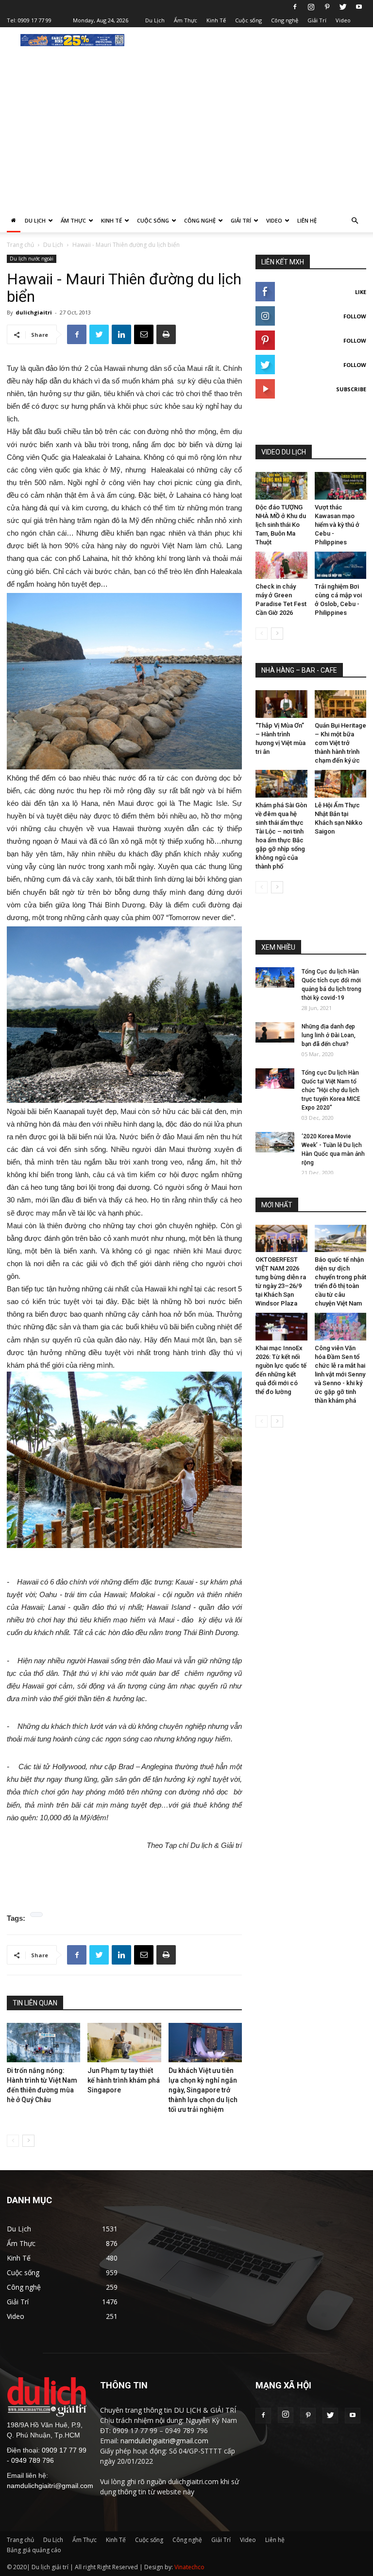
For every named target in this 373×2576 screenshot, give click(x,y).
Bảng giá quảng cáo (34, 2550)
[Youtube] (359, 7)
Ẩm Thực (186, 20)
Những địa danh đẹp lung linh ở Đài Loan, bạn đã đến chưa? (329, 1035)
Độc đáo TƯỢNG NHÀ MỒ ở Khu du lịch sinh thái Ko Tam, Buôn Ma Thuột (281, 525)
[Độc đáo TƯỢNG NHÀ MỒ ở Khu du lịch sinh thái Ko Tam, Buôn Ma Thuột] (281, 486)
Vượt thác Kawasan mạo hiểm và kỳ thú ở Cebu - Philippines (337, 525)
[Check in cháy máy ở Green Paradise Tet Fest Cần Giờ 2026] (281, 566)
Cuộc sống (248, 20)
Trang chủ (20, 245)
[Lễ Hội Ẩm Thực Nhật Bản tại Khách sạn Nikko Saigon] (341, 784)
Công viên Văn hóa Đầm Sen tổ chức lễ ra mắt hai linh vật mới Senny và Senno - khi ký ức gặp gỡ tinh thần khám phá (340, 1374)
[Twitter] (343, 7)
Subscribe (351, 389)
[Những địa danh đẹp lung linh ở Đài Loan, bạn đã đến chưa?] (275, 1033)
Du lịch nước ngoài (32, 259)
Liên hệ (307, 220)
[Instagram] (311, 7)
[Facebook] (295, 7)
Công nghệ (285, 20)
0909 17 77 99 (35, 20)
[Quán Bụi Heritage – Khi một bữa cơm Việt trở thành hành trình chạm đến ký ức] (341, 704)
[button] (355, 221)
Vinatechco (189, 2567)
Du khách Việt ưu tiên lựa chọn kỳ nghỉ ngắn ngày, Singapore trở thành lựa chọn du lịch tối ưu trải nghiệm (203, 2090)
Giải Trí (317, 20)
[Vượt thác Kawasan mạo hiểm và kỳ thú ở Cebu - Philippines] (341, 486)
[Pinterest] (327, 7)
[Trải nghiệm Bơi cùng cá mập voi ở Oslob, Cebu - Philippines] (341, 566)
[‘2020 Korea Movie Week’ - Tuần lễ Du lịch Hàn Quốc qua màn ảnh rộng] (275, 1142)
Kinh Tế (216, 20)
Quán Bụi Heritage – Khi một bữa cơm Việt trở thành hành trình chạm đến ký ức (340, 743)
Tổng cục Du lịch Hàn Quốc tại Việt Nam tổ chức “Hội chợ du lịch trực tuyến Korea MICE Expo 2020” (331, 1090)
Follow (355, 316)
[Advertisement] (186, 136)
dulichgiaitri (34, 312)
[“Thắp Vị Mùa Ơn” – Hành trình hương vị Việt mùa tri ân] (281, 704)
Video (343, 20)
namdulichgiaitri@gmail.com (50, 2486)
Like (361, 292)
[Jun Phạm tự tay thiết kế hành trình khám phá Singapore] (124, 2043)
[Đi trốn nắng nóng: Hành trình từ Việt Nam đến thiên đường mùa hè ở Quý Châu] (43, 2043)
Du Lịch (155, 20)
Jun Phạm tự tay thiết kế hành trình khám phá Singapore (124, 2080)
